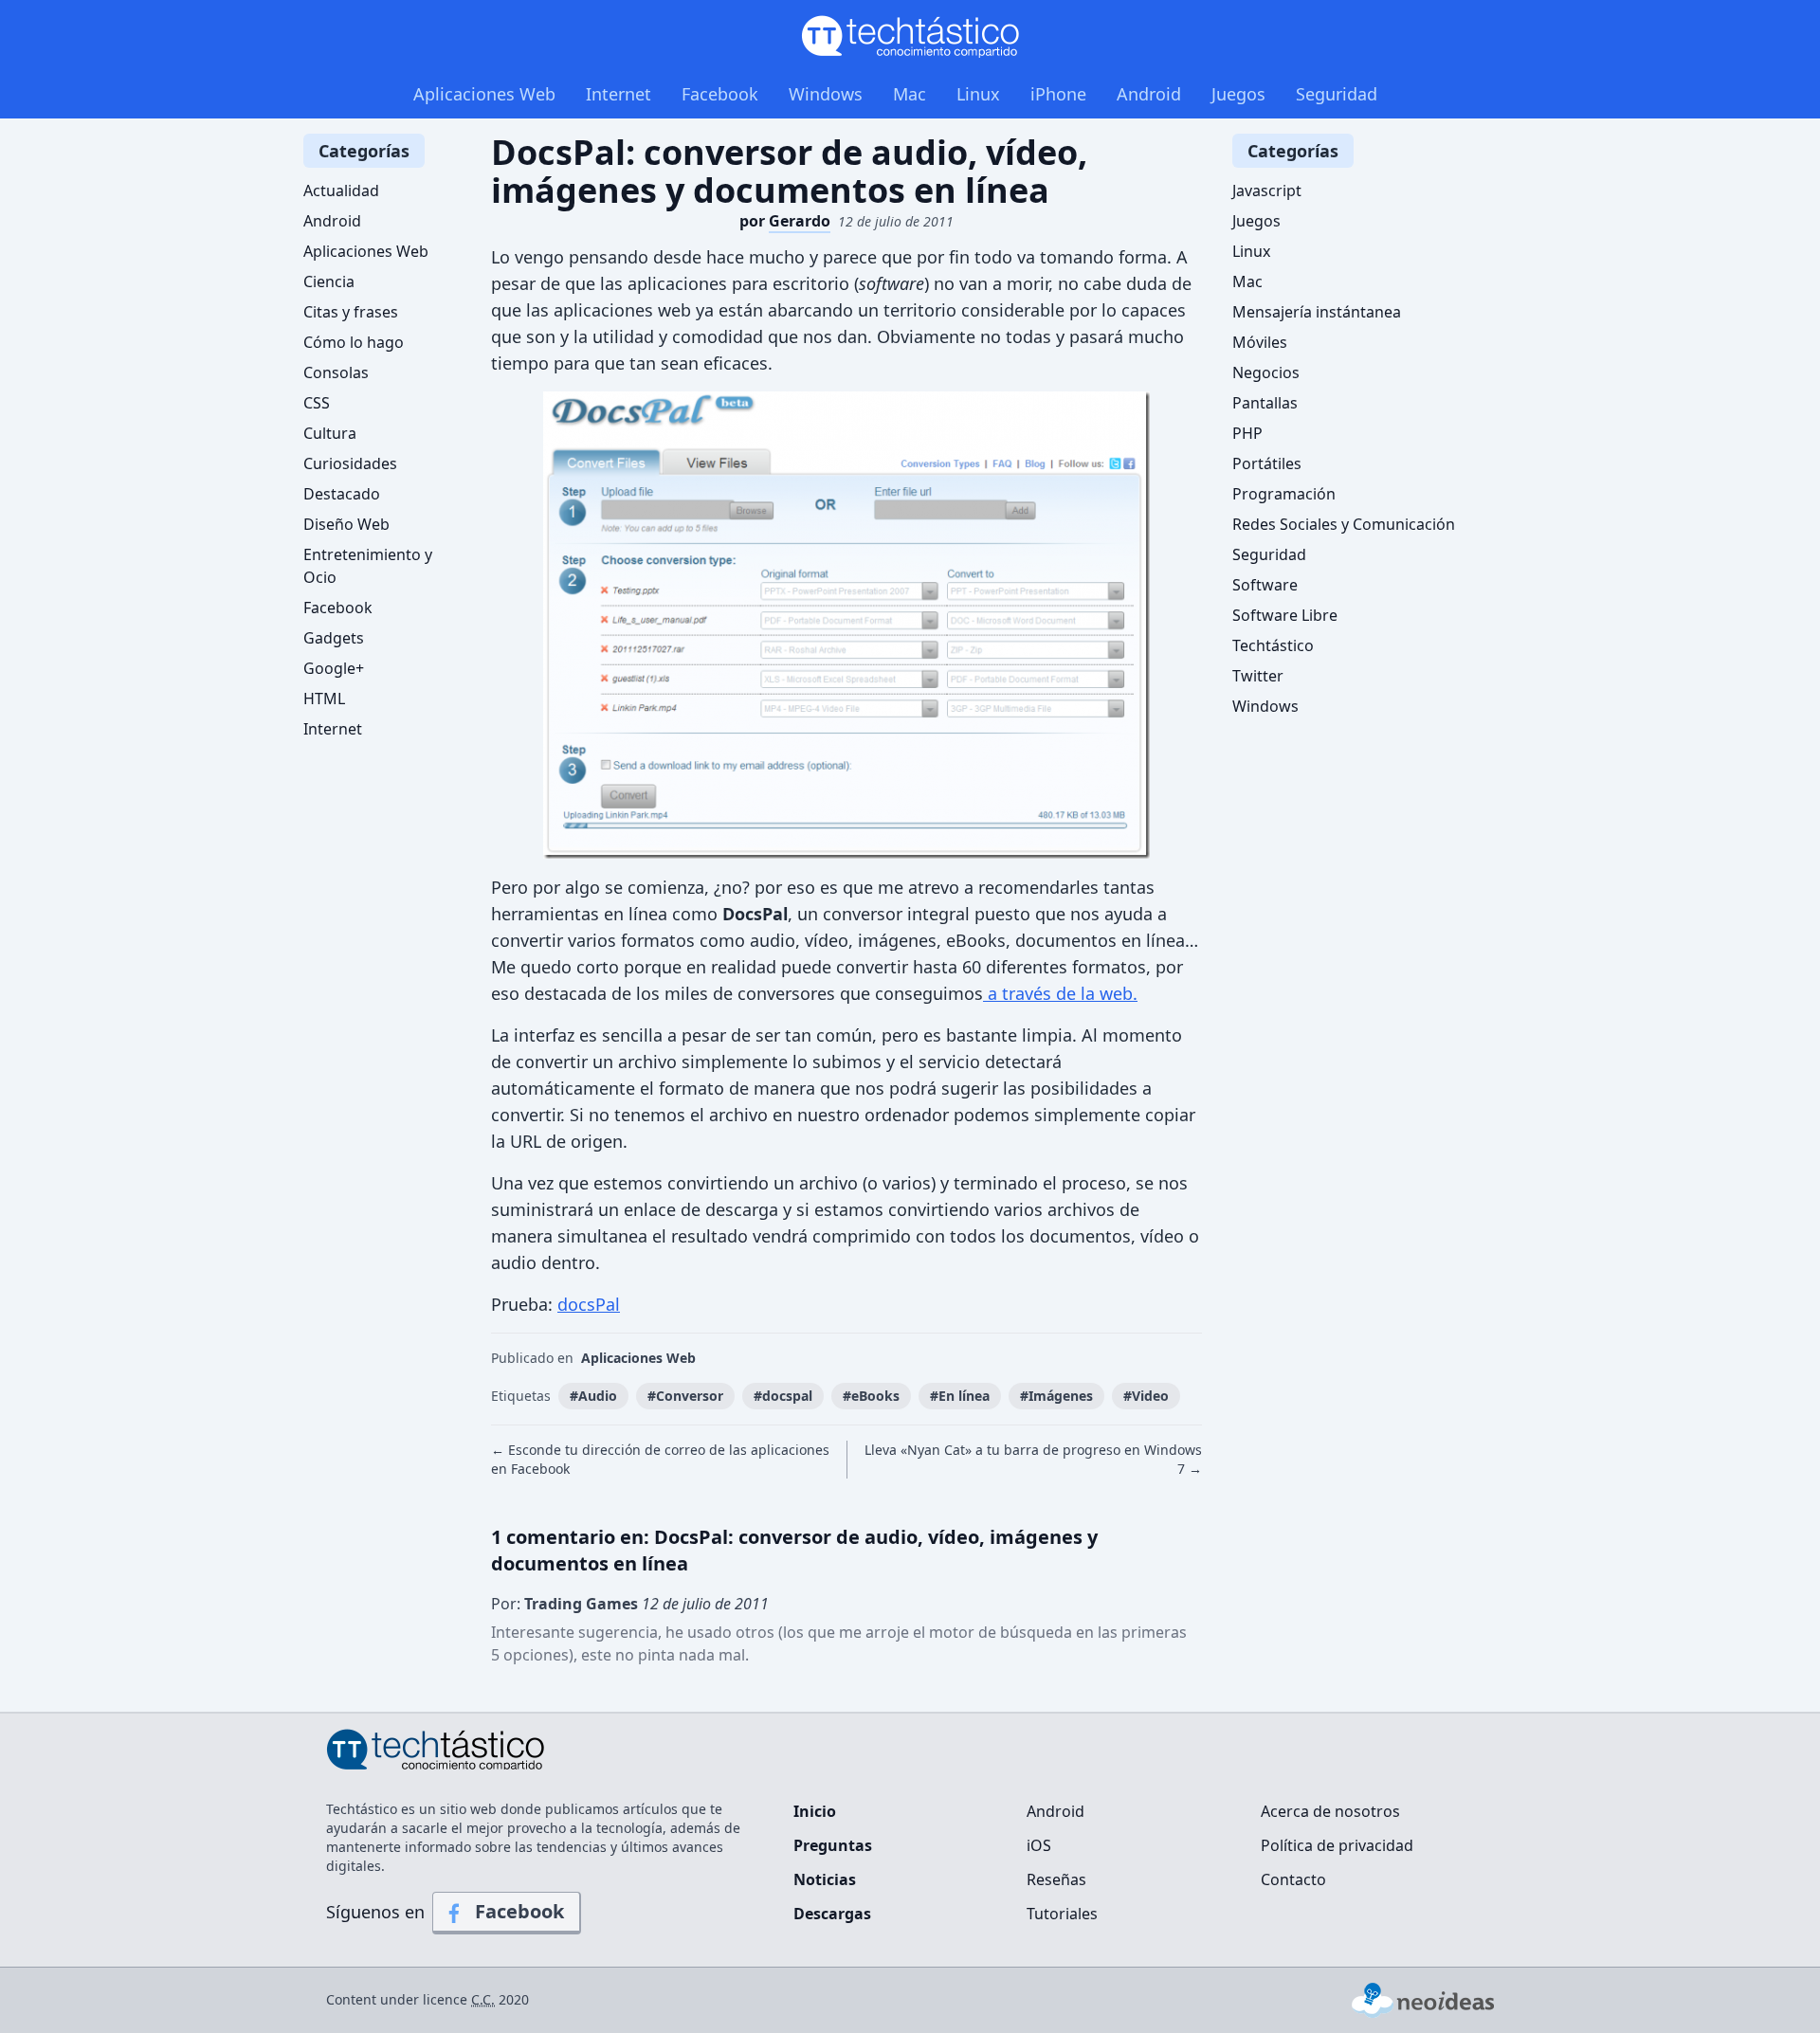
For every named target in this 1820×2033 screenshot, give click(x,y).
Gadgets (334, 638)
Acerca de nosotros (1330, 1811)
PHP (1247, 433)
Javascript (1267, 191)
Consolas (336, 372)
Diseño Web (346, 524)
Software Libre (1285, 615)
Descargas (832, 1914)
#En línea (960, 1396)
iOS (1039, 1845)
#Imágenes (1056, 1396)
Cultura (330, 433)
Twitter (1258, 676)
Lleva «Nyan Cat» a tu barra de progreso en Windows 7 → (1033, 1459)
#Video (1146, 1396)
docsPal (589, 1304)
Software (1265, 585)
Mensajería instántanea (1317, 312)
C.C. (483, 1999)
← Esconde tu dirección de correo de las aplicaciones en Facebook (660, 1459)
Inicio (815, 1811)
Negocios (1266, 372)
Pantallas (1265, 403)
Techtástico (1273, 645)
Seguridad (1337, 94)
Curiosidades (350, 463)
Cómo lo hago (354, 342)
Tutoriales (1062, 1914)
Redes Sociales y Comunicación (1344, 524)
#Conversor (685, 1396)
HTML (324, 699)
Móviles (1260, 342)
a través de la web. (1060, 993)
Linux (978, 94)
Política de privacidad (1337, 1845)
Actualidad (341, 191)
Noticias (825, 1879)
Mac (910, 94)
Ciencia (329, 281)
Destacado (342, 494)
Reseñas (1056, 1879)
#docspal (783, 1396)
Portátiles (1267, 463)
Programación (1284, 494)
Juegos (1238, 94)
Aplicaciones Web (484, 94)
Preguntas (833, 1845)
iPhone (1058, 94)
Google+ (334, 668)
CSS (317, 403)
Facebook (720, 94)
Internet (619, 94)
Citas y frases (351, 312)
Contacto (1293, 1879)
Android (1149, 94)
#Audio (593, 1396)
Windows (826, 94)
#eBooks (871, 1396)
